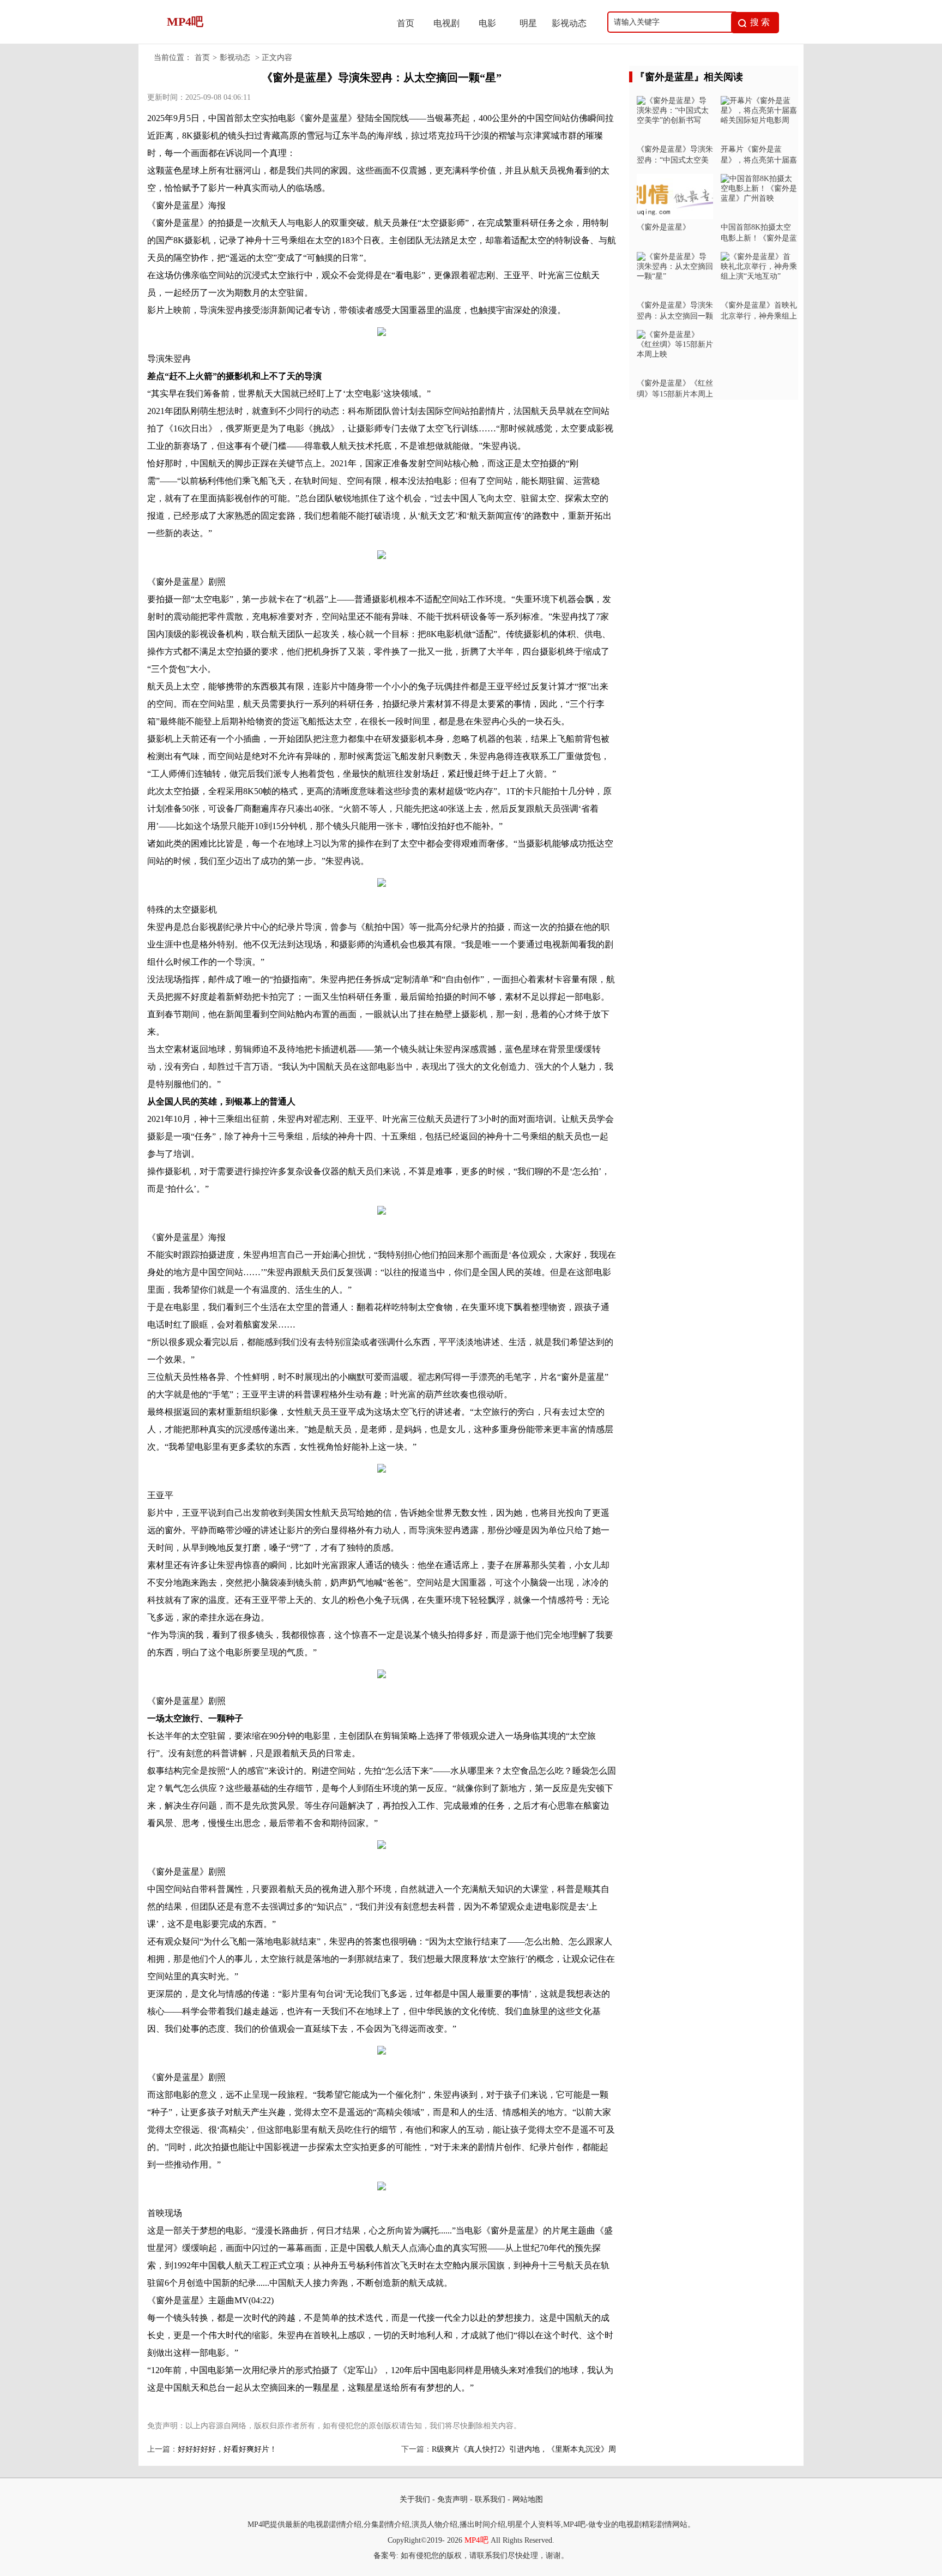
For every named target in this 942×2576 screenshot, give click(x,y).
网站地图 (528, 2499)
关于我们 (415, 2499)
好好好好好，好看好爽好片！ (227, 2449)
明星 (528, 23)
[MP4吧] (264, 41)
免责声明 (452, 2499)
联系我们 (490, 2499)
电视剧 (446, 23)
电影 (487, 23)
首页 (406, 23)
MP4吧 (476, 2540)
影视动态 (569, 23)
